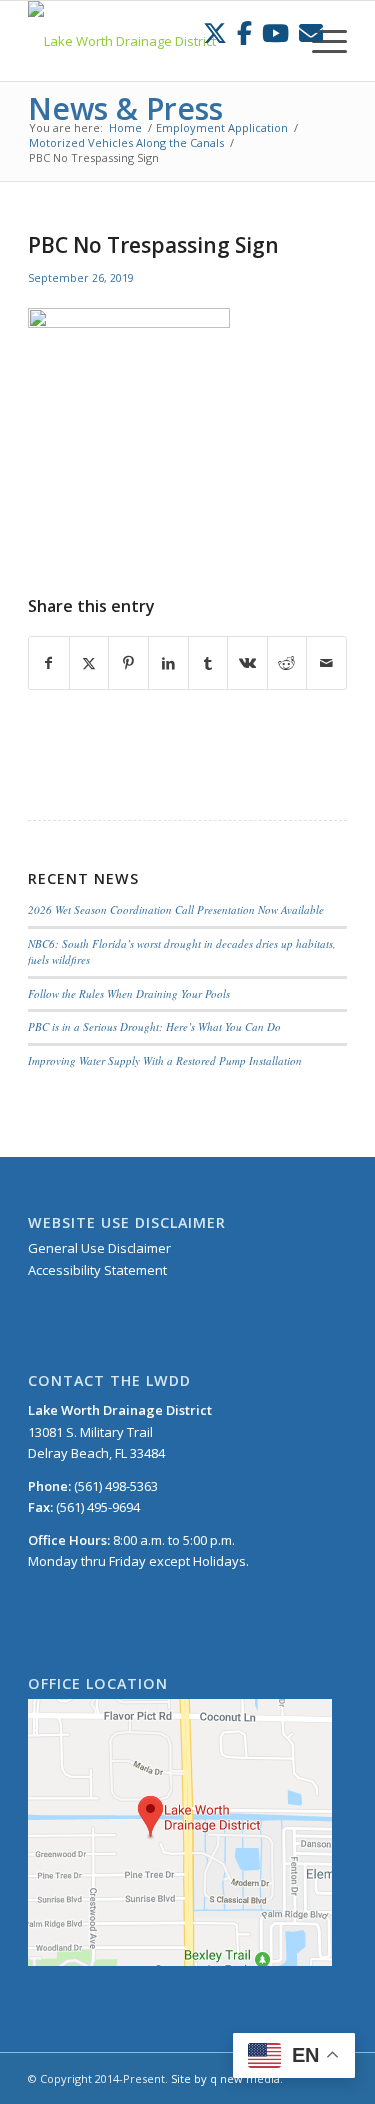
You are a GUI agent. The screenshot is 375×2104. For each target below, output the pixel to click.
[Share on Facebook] (49, 663)
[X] (215, 32)
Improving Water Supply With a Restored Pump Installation (165, 1060)
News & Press (125, 108)
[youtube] (275, 32)
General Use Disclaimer (99, 1248)
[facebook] (244, 32)
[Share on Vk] (247, 663)
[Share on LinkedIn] (168, 663)
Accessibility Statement (97, 1270)
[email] (311, 32)
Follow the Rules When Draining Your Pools (129, 993)
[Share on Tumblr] (208, 663)
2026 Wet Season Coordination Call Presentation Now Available (176, 909)
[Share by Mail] (326, 663)
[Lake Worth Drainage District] (155, 41)
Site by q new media (225, 2078)
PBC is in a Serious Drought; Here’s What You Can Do (154, 1026)
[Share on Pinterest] (128, 663)
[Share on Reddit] (287, 663)
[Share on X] (89, 663)
